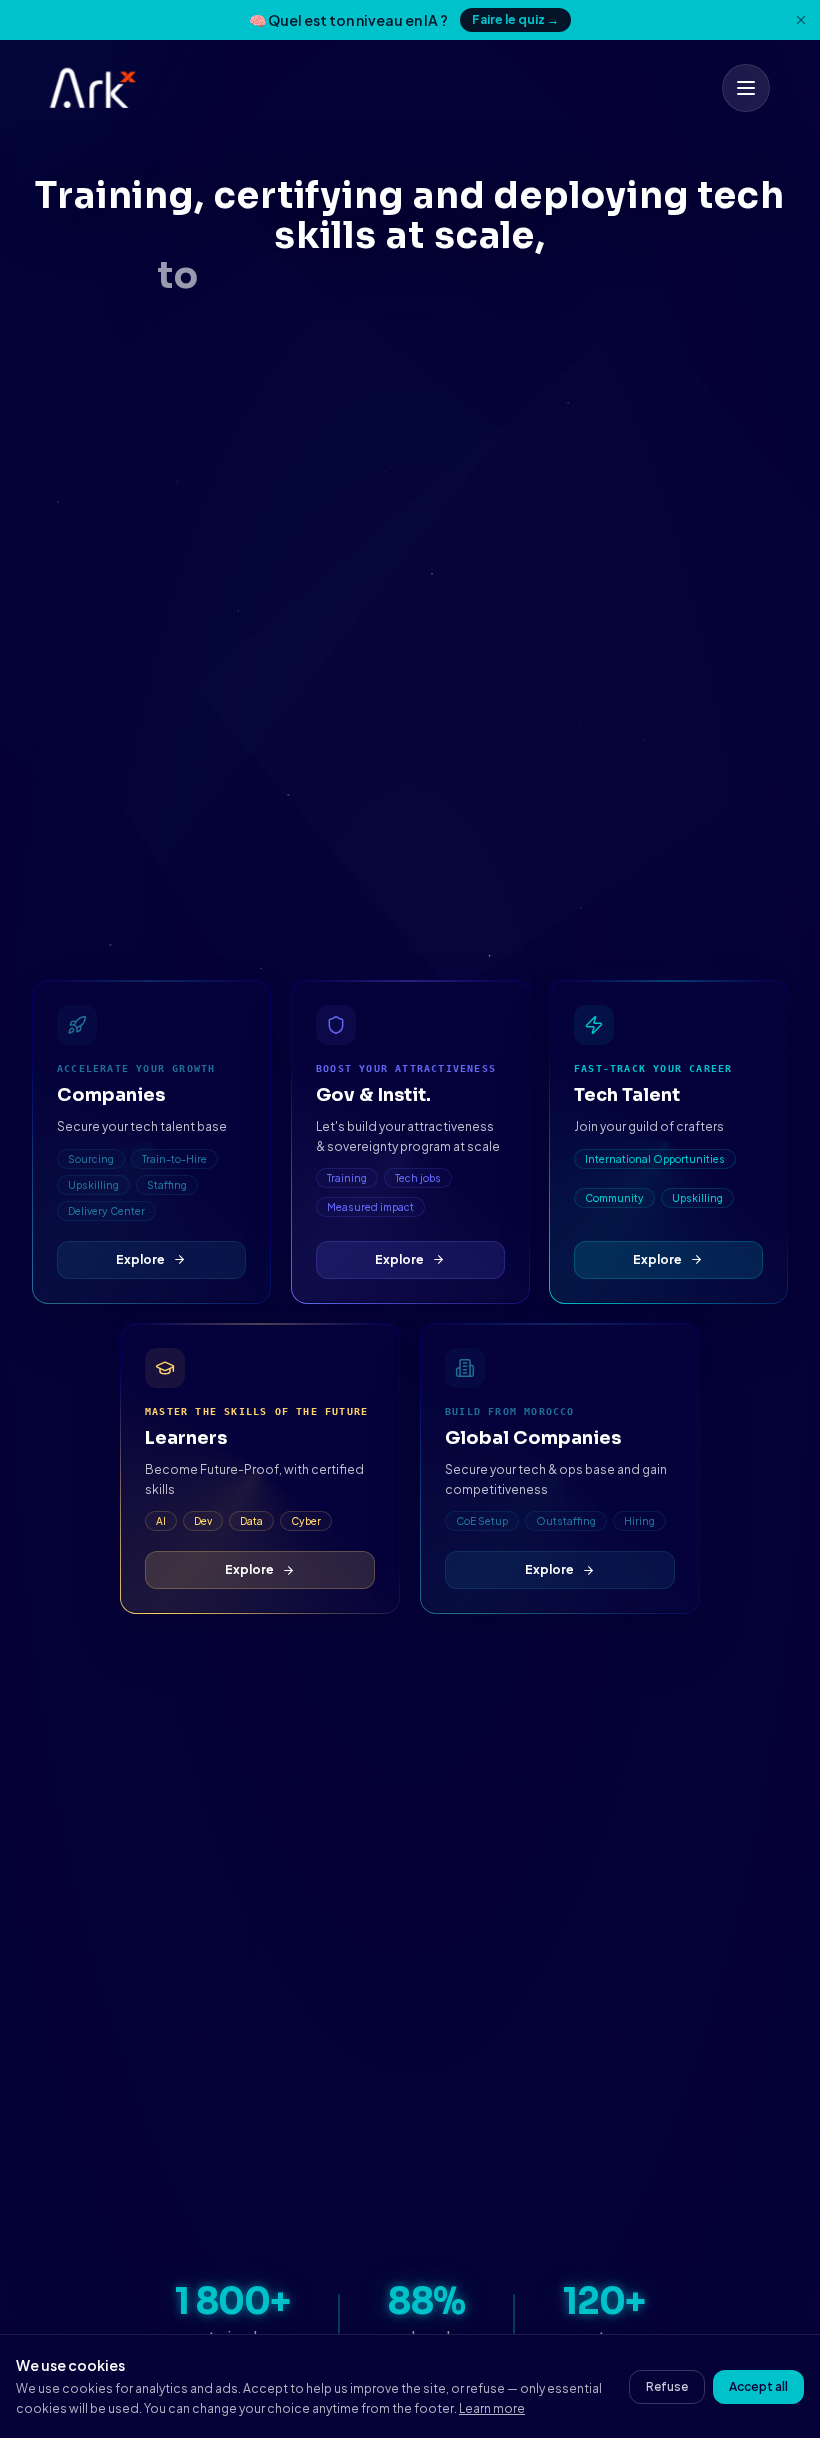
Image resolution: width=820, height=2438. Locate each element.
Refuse (667, 2386)
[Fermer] (801, 20)
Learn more (492, 2408)
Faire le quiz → (515, 19)
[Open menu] (746, 88)
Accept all (758, 2386)
